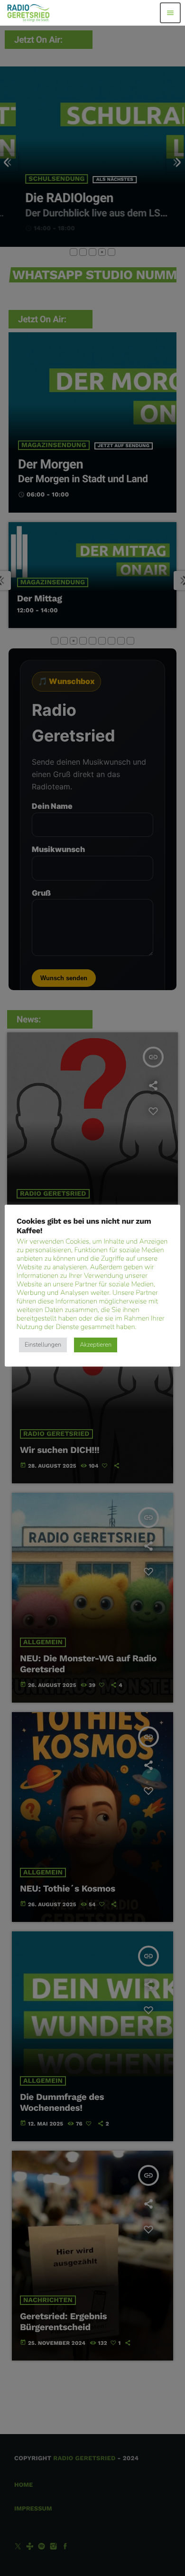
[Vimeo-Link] (29, 13)
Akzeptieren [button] (96, 1345)
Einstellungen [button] (43, 1345)
